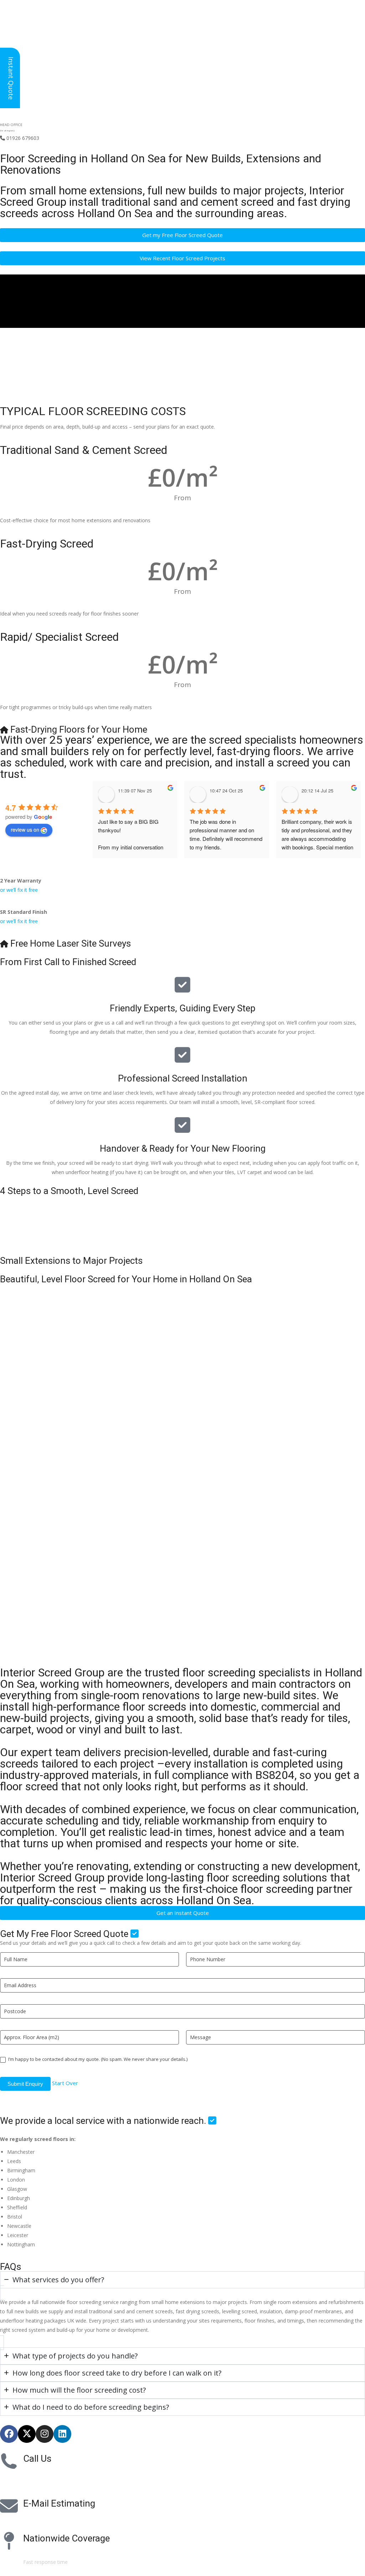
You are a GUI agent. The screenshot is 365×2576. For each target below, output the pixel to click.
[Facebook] (9, 2434)
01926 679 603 (47, 2473)
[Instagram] (45, 2434)
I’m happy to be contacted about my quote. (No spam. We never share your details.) (97, 2059)
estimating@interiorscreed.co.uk (60, 2518)
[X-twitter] (27, 2434)
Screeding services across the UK (61, 2553)
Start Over (65, 2083)
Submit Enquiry (25, 2084)
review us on (25, 829)
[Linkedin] (62, 2434)
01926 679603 (20, 138)
